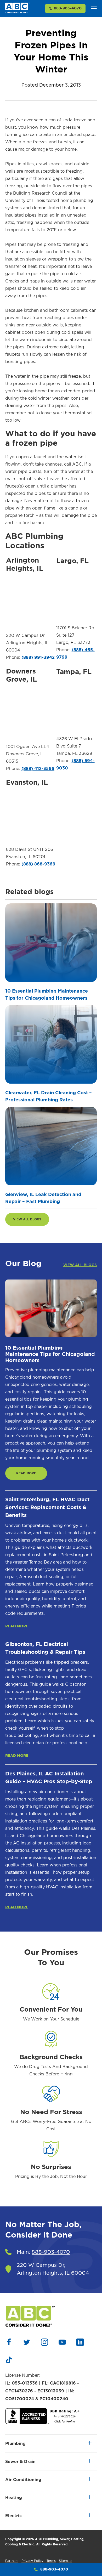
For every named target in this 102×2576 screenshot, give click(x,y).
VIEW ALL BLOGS (27, 1219)
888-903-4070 (68, 8)
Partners (12, 2561)
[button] (94, 8)
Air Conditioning (23, 2480)
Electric (13, 2516)
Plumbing (15, 2444)
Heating (14, 2498)
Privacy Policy (32, 2561)
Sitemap (65, 2561)
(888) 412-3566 (38, 769)
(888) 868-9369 (38, 864)
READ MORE (26, 1473)
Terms (51, 2561)
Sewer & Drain (20, 2462)
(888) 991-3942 (38, 658)
